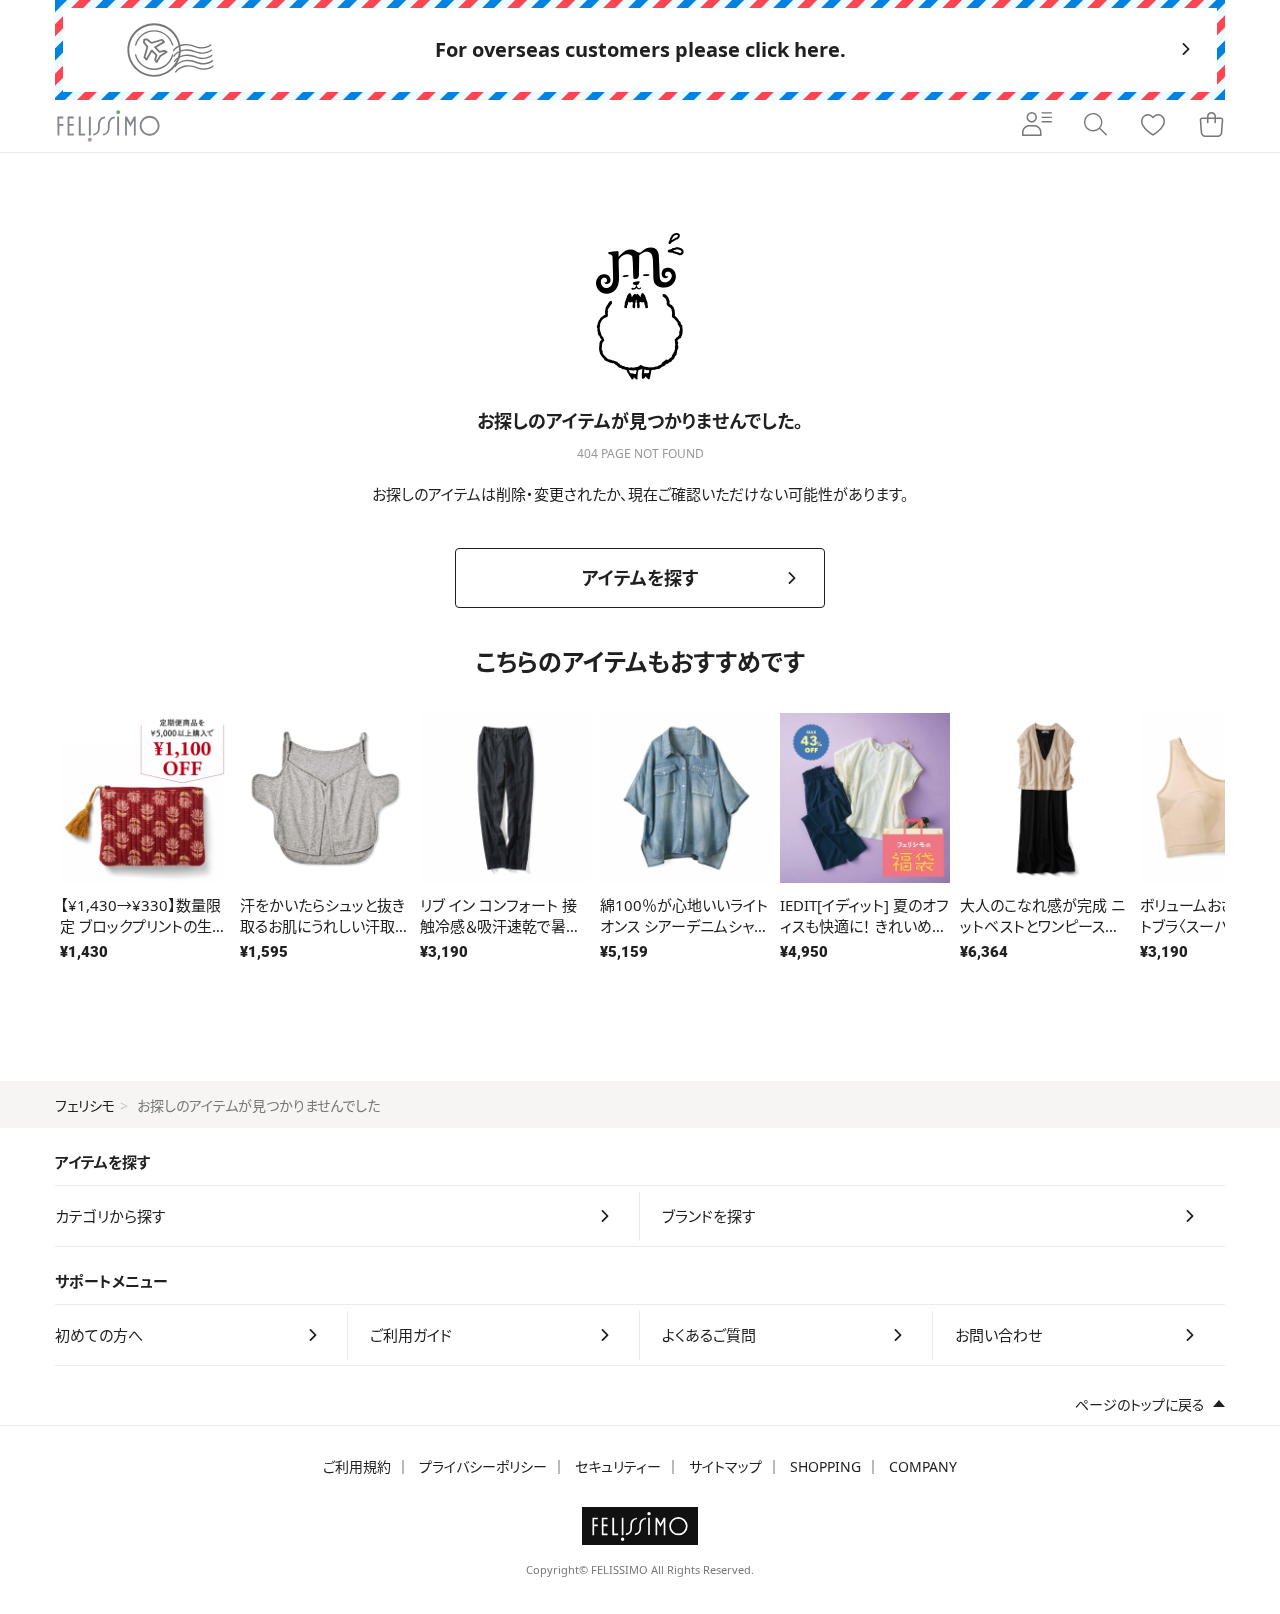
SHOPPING (825, 1466)
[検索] (1095, 126)
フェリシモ (85, 1105)
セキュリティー (618, 1466)
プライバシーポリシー (483, 1466)
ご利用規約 (357, 1466)
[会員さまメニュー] (1037, 126)
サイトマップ (725, 1466)
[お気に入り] (1153, 126)
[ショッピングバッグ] (1211, 126)
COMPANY (923, 1466)
